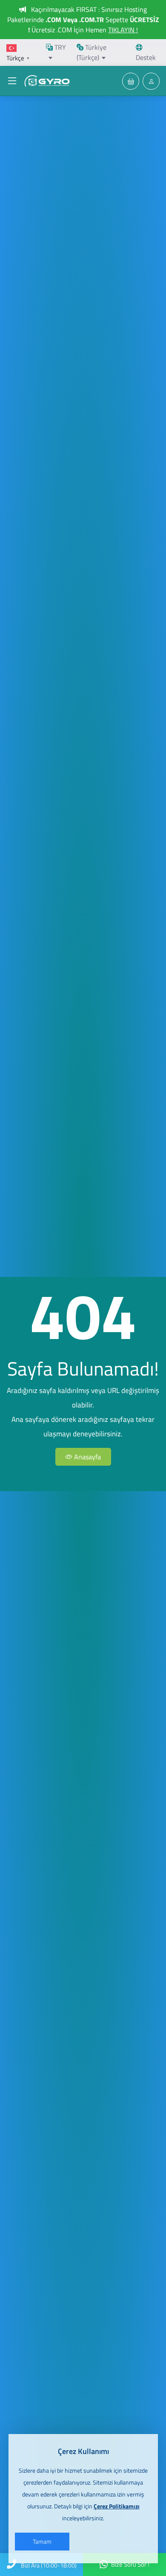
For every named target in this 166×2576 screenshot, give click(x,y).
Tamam (42, 2541)
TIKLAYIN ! (123, 30)
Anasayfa (87, 1457)
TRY (59, 47)
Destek (146, 57)
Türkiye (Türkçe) (92, 52)
